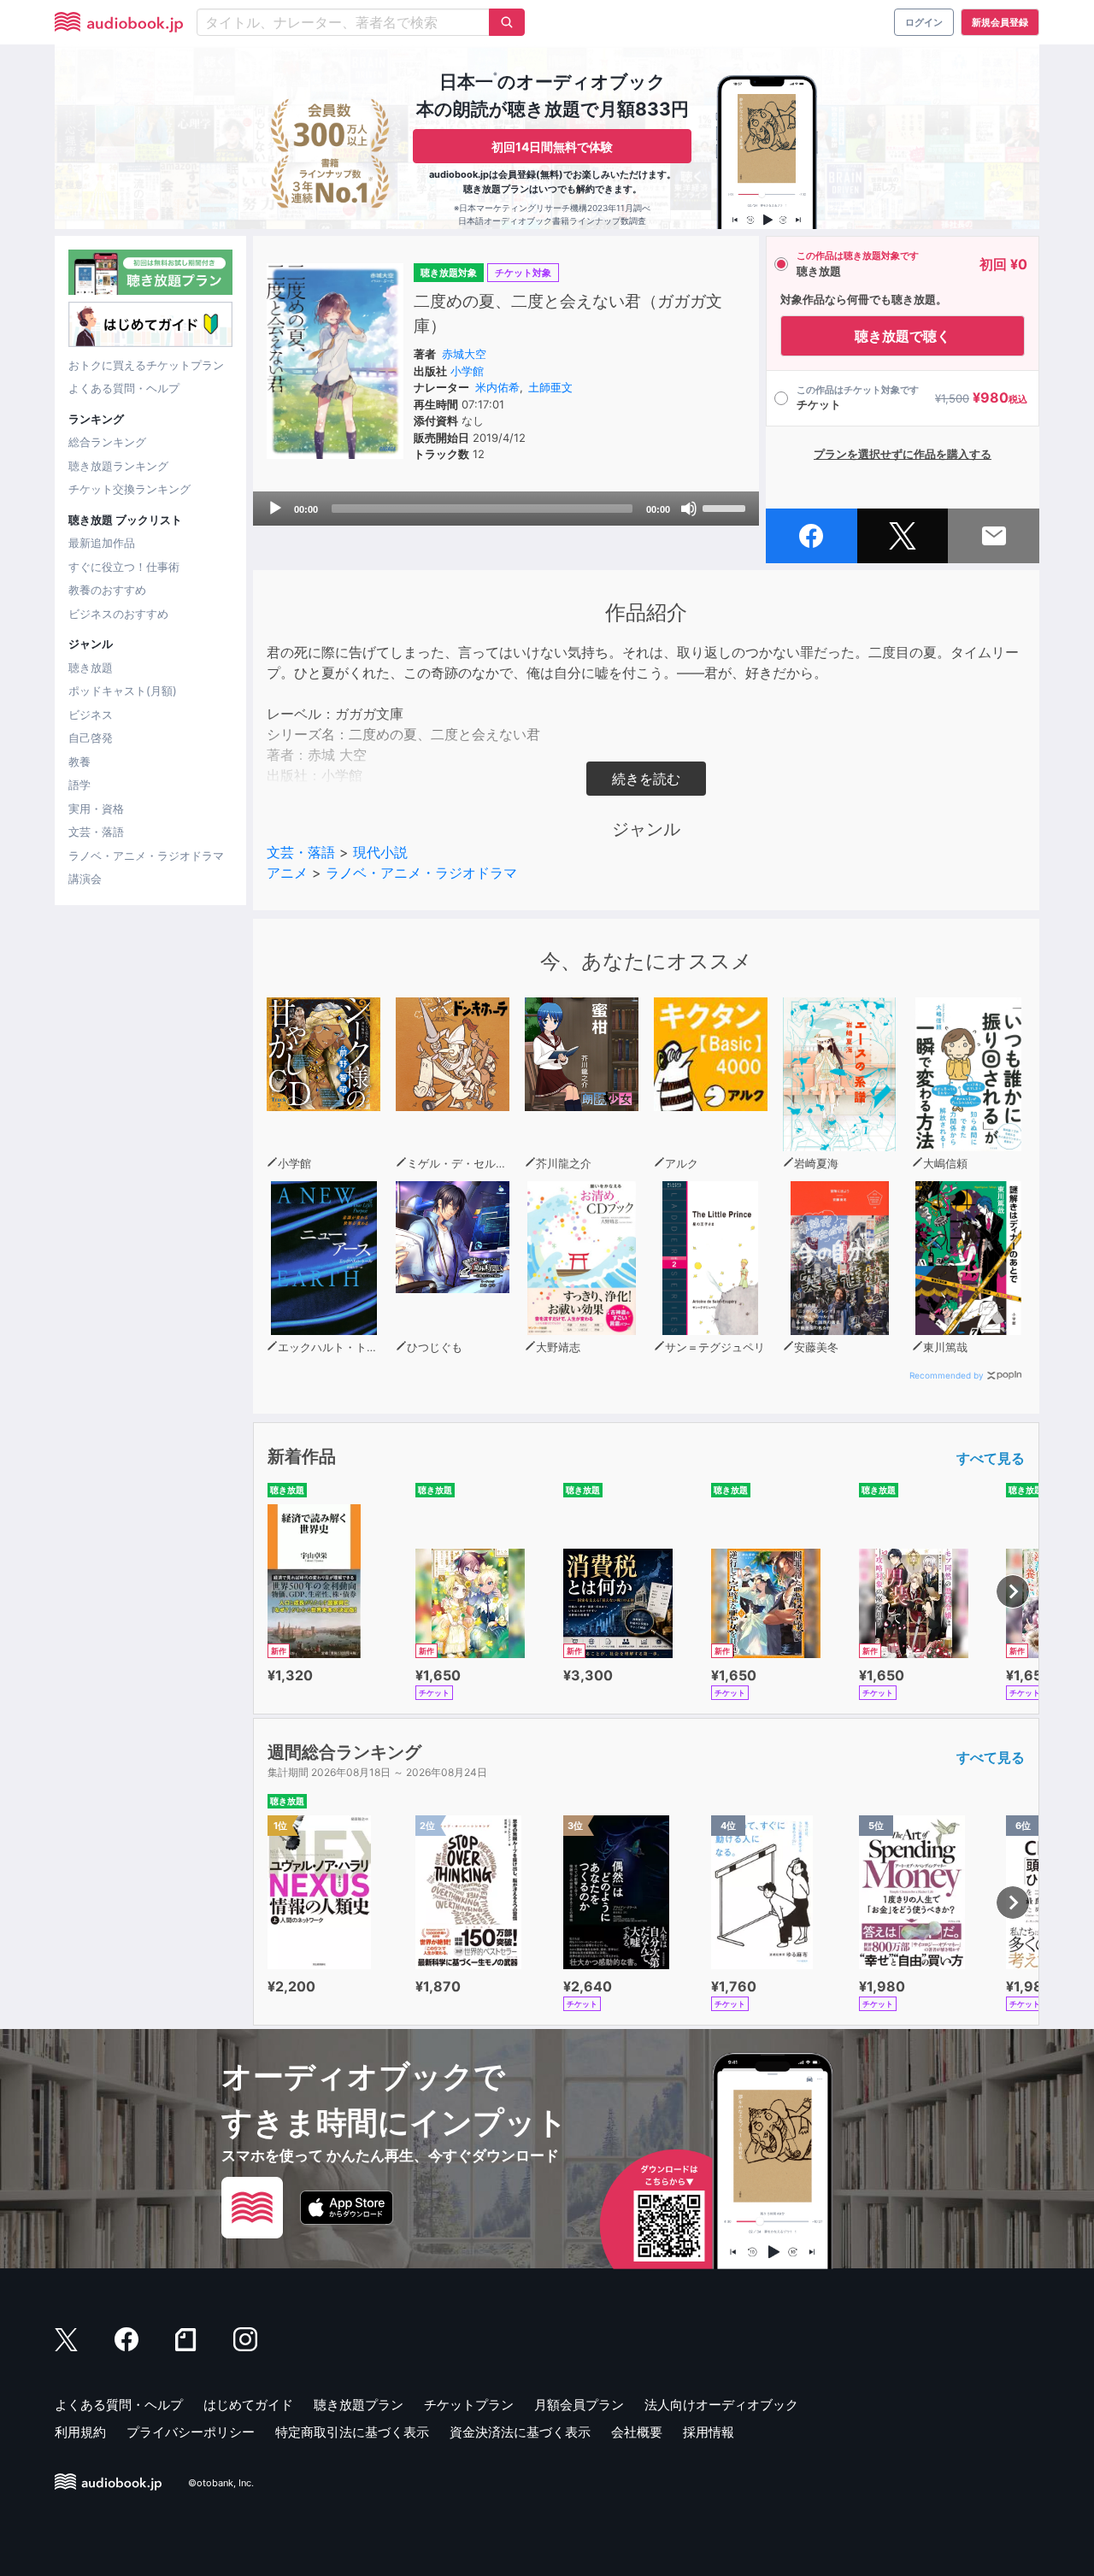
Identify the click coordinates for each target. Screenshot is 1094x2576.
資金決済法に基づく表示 (520, 2432)
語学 (79, 785)
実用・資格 (96, 809)
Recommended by (947, 1375)
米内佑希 (497, 387)
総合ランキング (107, 442)
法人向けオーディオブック (721, 2405)
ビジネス (91, 715)
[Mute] (689, 509)
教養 (79, 762)
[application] (506, 509)
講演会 (85, 879)
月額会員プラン (579, 2405)
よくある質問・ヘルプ (124, 388)
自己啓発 (91, 738)
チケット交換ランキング (129, 489)
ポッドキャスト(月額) (123, 691)
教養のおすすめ (107, 590)
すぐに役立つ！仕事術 (124, 567)
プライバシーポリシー (191, 2432)
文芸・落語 (96, 832)
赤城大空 (464, 354)
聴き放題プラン (359, 2405)
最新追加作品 (102, 543)
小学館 (467, 371)
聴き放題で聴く (903, 336)
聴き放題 (91, 668)
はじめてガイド (248, 2405)
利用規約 (80, 2432)
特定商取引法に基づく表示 (352, 2432)
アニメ (287, 873)
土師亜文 (550, 387)
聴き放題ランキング (118, 466)
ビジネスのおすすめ (118, 614)
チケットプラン (469, 2405)
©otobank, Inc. (221, 2483)
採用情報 (709, 2432)
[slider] (726, 507)
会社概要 (637, 2432)
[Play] (275, 509)
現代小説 (380, 852)
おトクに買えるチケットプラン (146, 365)
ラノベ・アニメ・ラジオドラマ (146, 856)
